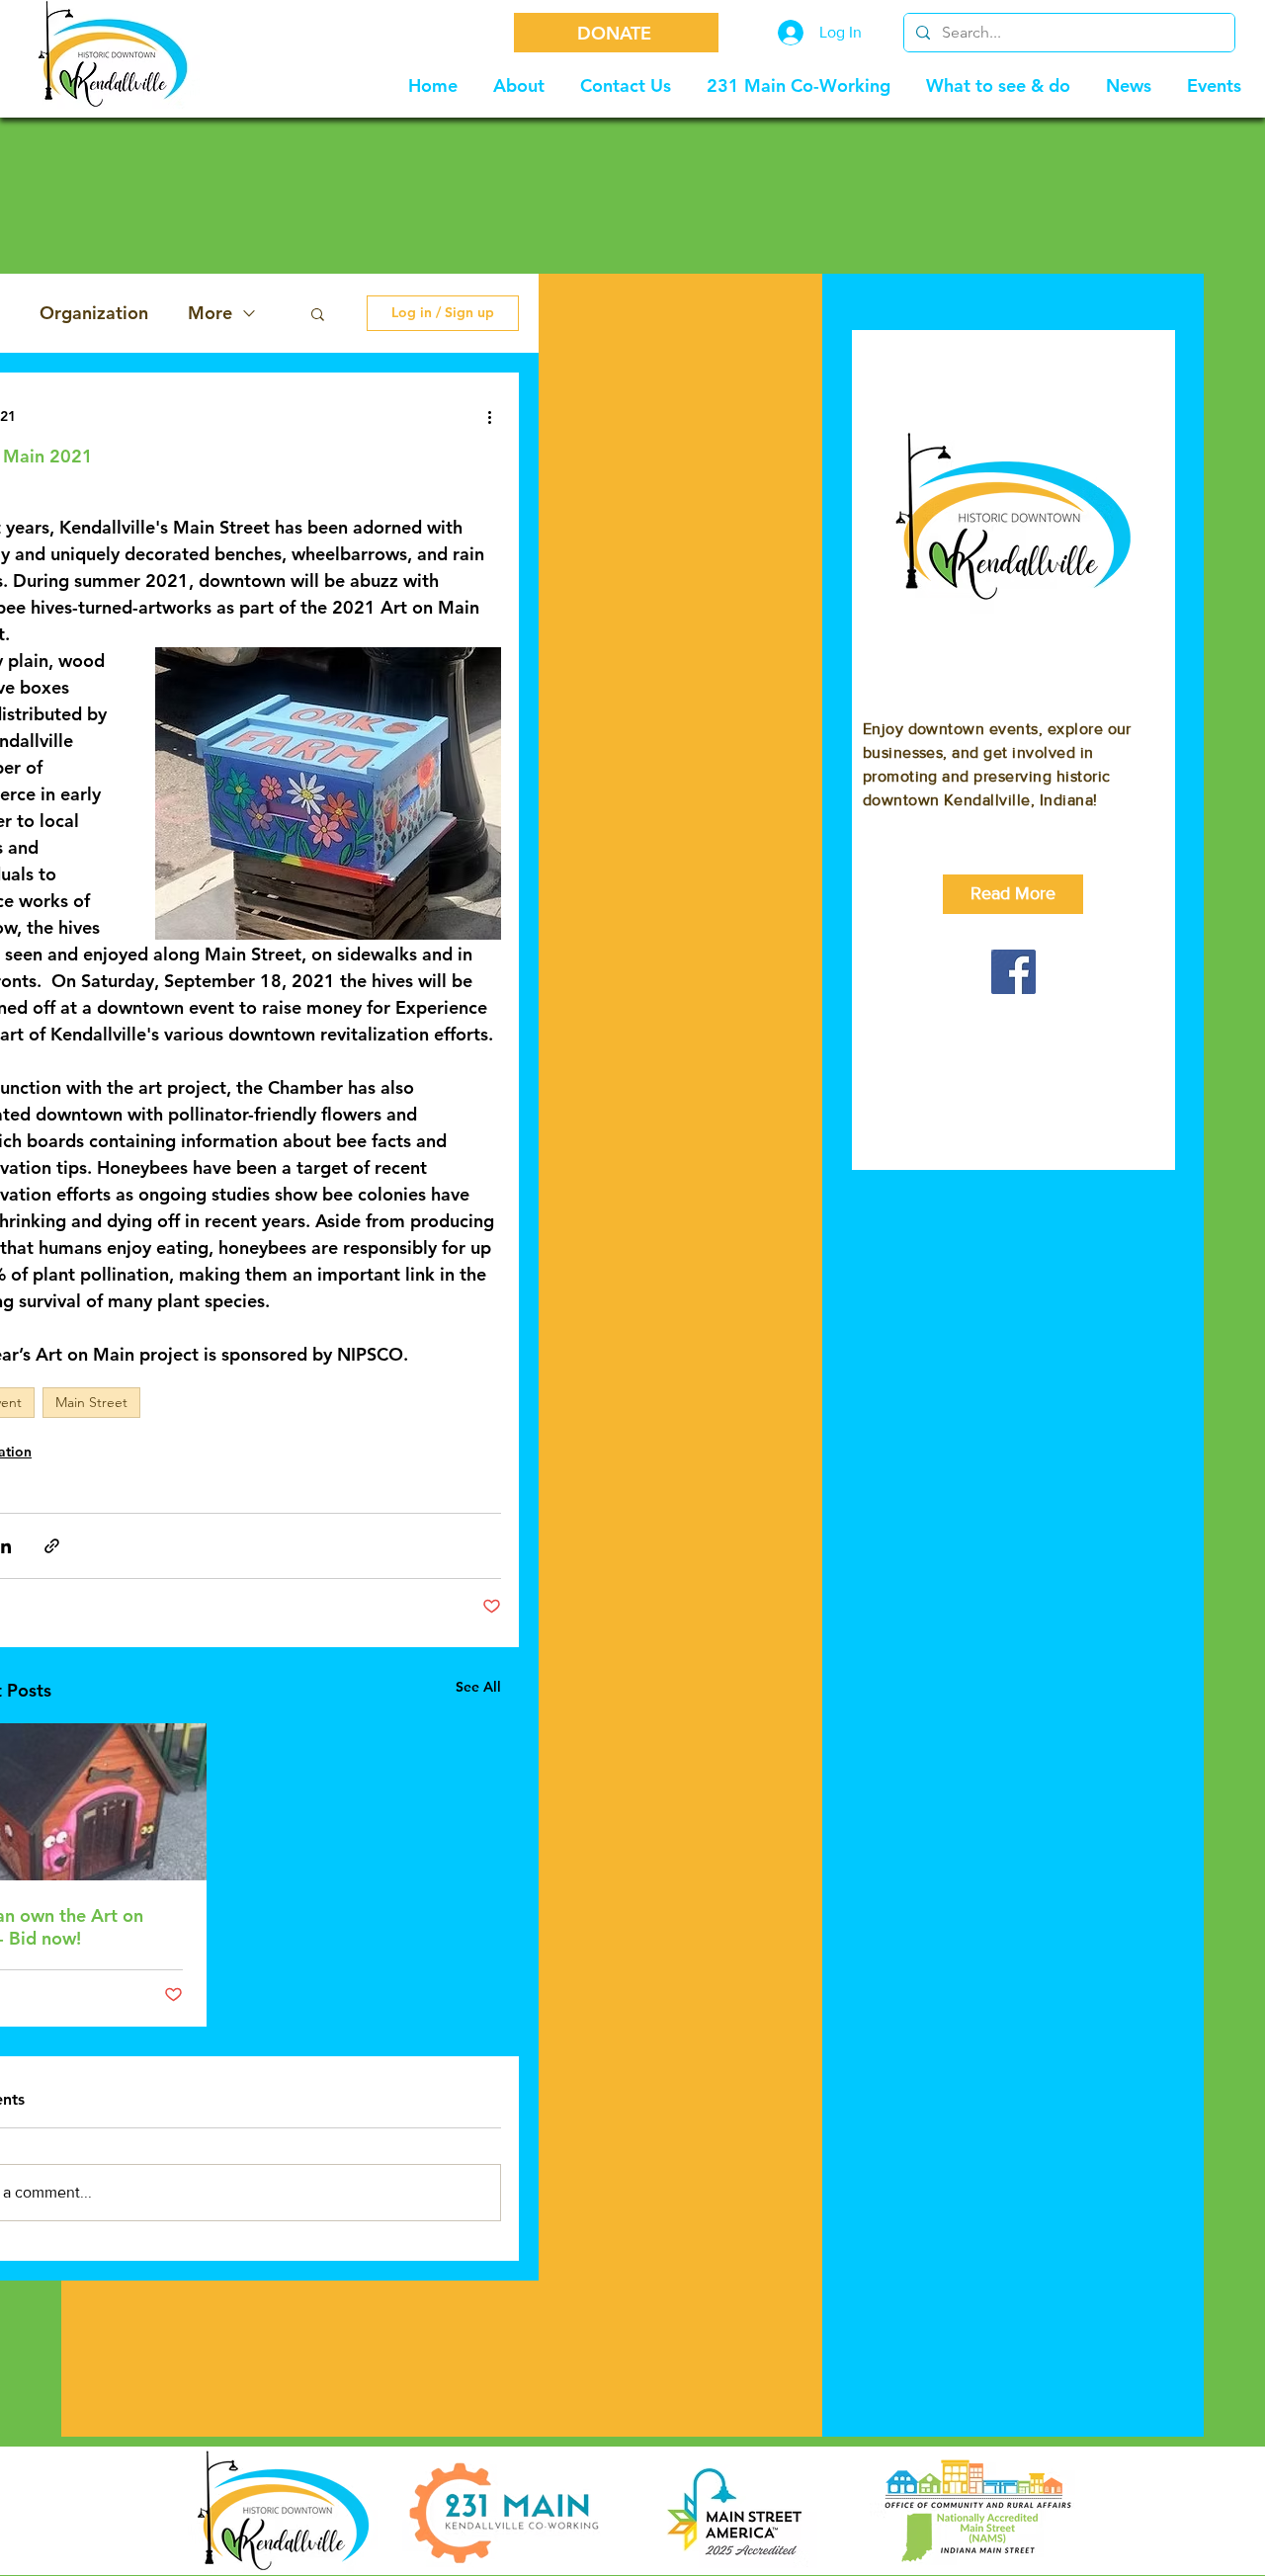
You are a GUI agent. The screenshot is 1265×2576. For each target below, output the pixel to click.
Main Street (91, 1402)
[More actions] (489, 416)
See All (478, 1687)
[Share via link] (52, 1546)
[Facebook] (1013, 972)
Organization (94, 313)
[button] (318, 313)
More (210, 313)
